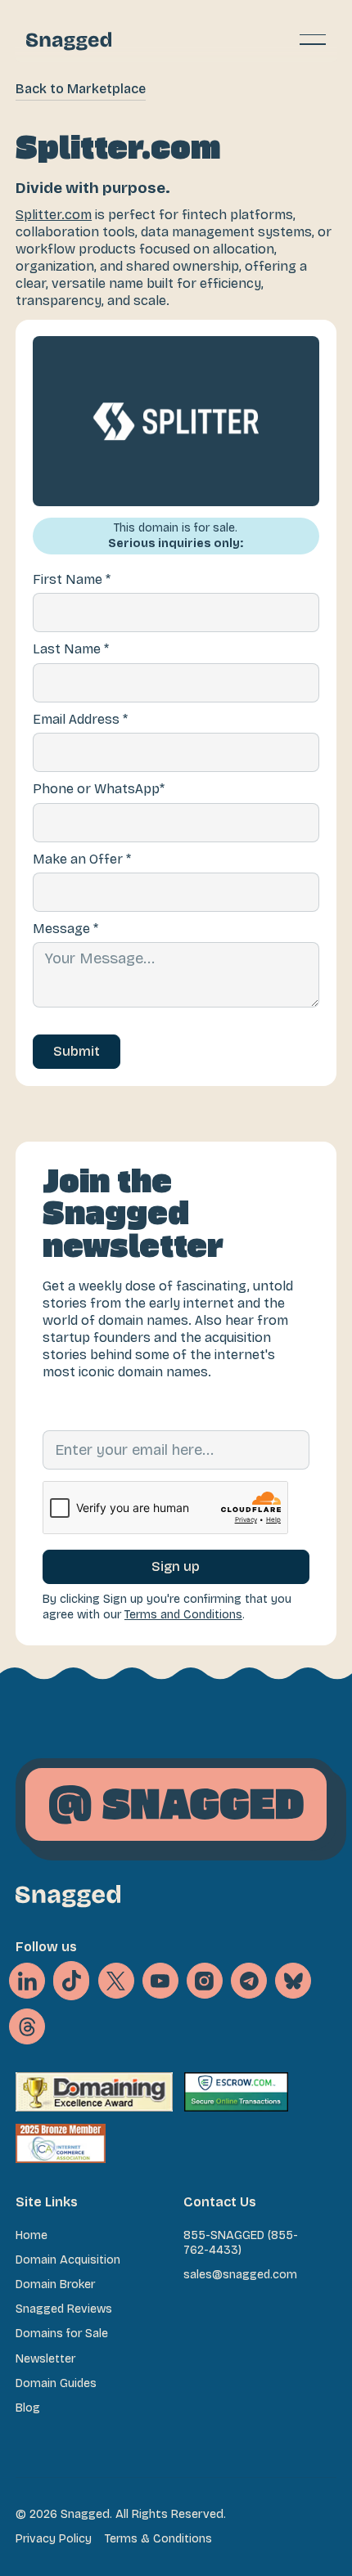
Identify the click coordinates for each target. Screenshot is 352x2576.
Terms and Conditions (183, 1615)
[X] (71, 1981)
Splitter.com (54, 215)
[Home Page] (69, 39)
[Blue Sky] (293, 1981)
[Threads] (27, 2026)
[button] (313, 39)
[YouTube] (160, 1981)
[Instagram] (205, 1981)
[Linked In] (27, 1981)
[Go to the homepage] (68, 1896)
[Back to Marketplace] (81, 89)
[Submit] (77, 1052)
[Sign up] (176, 1567)
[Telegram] (249, 1981)
